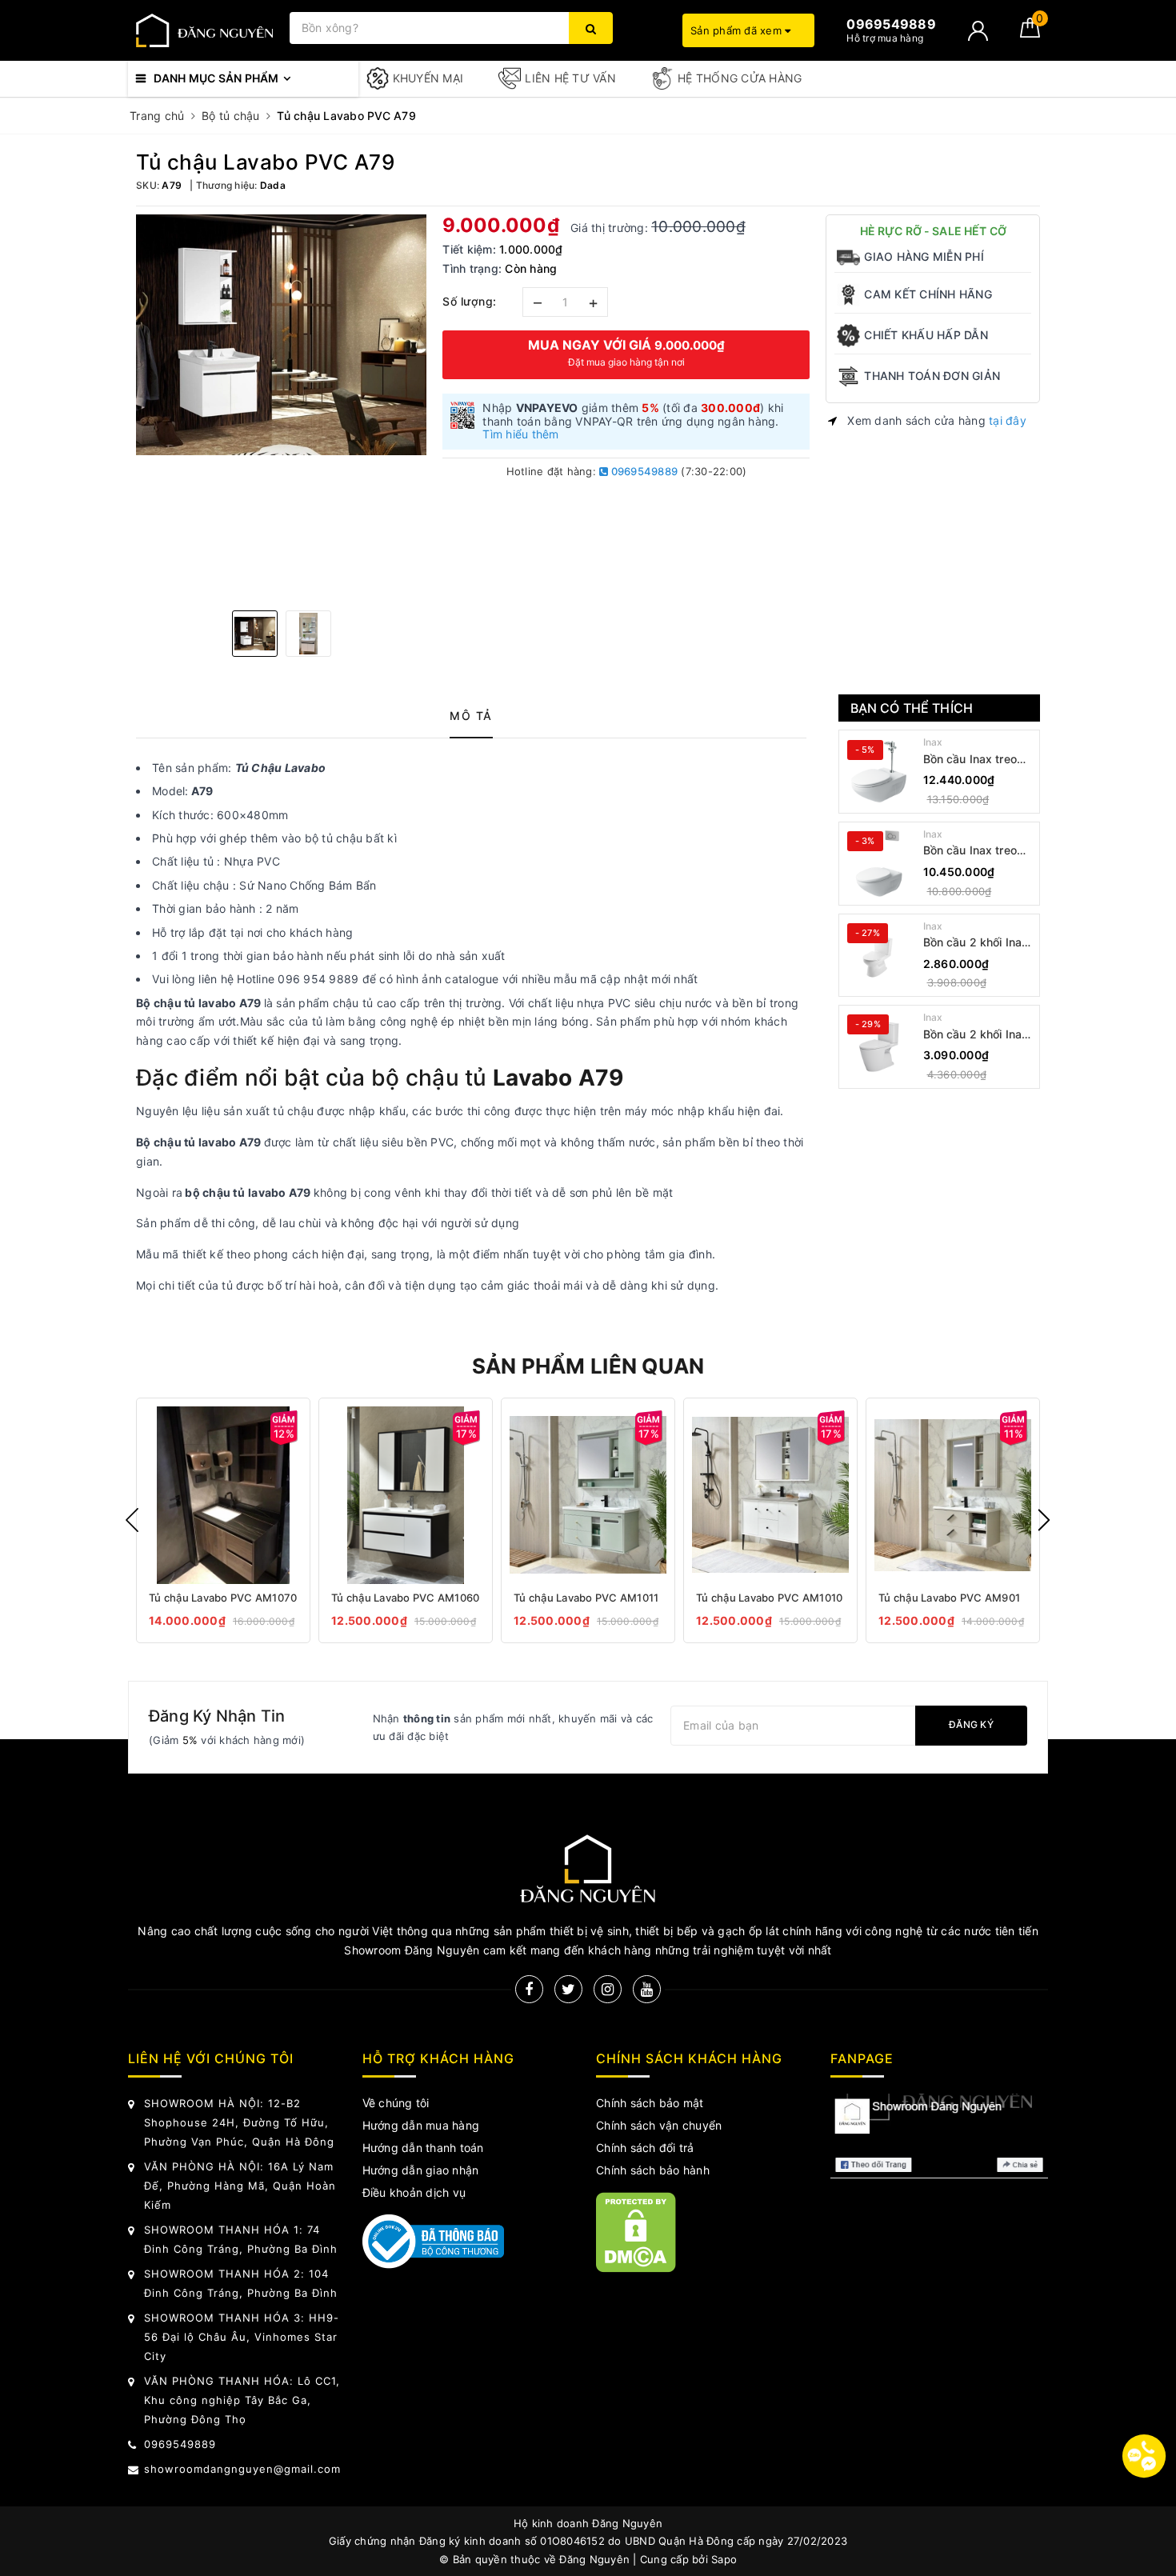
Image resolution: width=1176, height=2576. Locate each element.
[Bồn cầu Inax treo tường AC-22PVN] (879, 772)
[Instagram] (608, 1989)
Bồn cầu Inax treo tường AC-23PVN (971, 851)
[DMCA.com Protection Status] (636, 2232)
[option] (281, 335)
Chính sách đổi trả (645, 2148)
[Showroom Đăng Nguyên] (205, 31)
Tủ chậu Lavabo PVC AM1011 (586, 1598)
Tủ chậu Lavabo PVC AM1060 (405, 1598)
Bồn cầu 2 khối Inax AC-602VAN (976, 1035)
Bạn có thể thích (912, 708)
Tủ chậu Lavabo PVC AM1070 (223, 1598)
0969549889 (643, 471)
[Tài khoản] (978, 31)
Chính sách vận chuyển (659, 2125)
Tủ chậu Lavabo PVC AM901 (949, 1598)
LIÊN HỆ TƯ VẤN (570, 78)
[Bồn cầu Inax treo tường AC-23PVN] (879, 863)
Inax (933, 742)
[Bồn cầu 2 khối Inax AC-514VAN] (879, 955)
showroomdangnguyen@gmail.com (242, 2469)
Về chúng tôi (396, 2103)
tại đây (1008, 420)
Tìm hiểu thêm (520, 434)
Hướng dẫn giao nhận (421, 2170)
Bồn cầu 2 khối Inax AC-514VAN (976, 943)
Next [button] (1044, 1520)
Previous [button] (132, 1520)
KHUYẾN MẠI (428, 78)
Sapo (724, 2559)
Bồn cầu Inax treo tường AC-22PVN (971, 760)
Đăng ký (971, 1724)
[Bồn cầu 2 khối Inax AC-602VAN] (879, 1046)
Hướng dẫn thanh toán (423, 2148)
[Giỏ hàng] (1030, 33)
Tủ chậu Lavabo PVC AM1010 (769, 1598)
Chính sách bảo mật (650, 2103)
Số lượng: (470, 301)
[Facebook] (529, 1989)
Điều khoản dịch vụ (414, 2192)
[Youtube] (647, 1989)
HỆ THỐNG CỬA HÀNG (740, 78)
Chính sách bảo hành (653, 2170)
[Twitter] (568, 1989)
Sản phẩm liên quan (588, 1366)
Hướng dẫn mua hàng (421, 2125)
